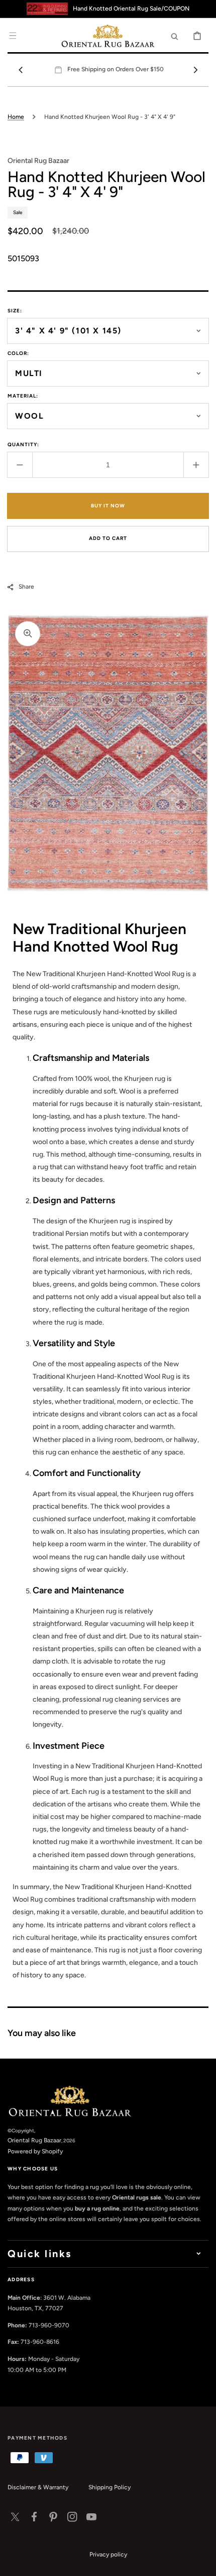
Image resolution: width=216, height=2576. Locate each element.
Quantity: (23, 444)
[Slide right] (195, 70)
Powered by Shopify (35, 2151)
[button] (13, 36)
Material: (23, 396)
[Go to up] (203, 2563)
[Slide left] (21, 70)
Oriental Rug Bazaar (34, 2140)
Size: (15, 311)
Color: (18, 353)
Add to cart (108, 538)
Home (16, 117)
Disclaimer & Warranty (38, 2487)
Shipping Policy (110, 2487)
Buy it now (108, 506)
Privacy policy (108, 2554)
